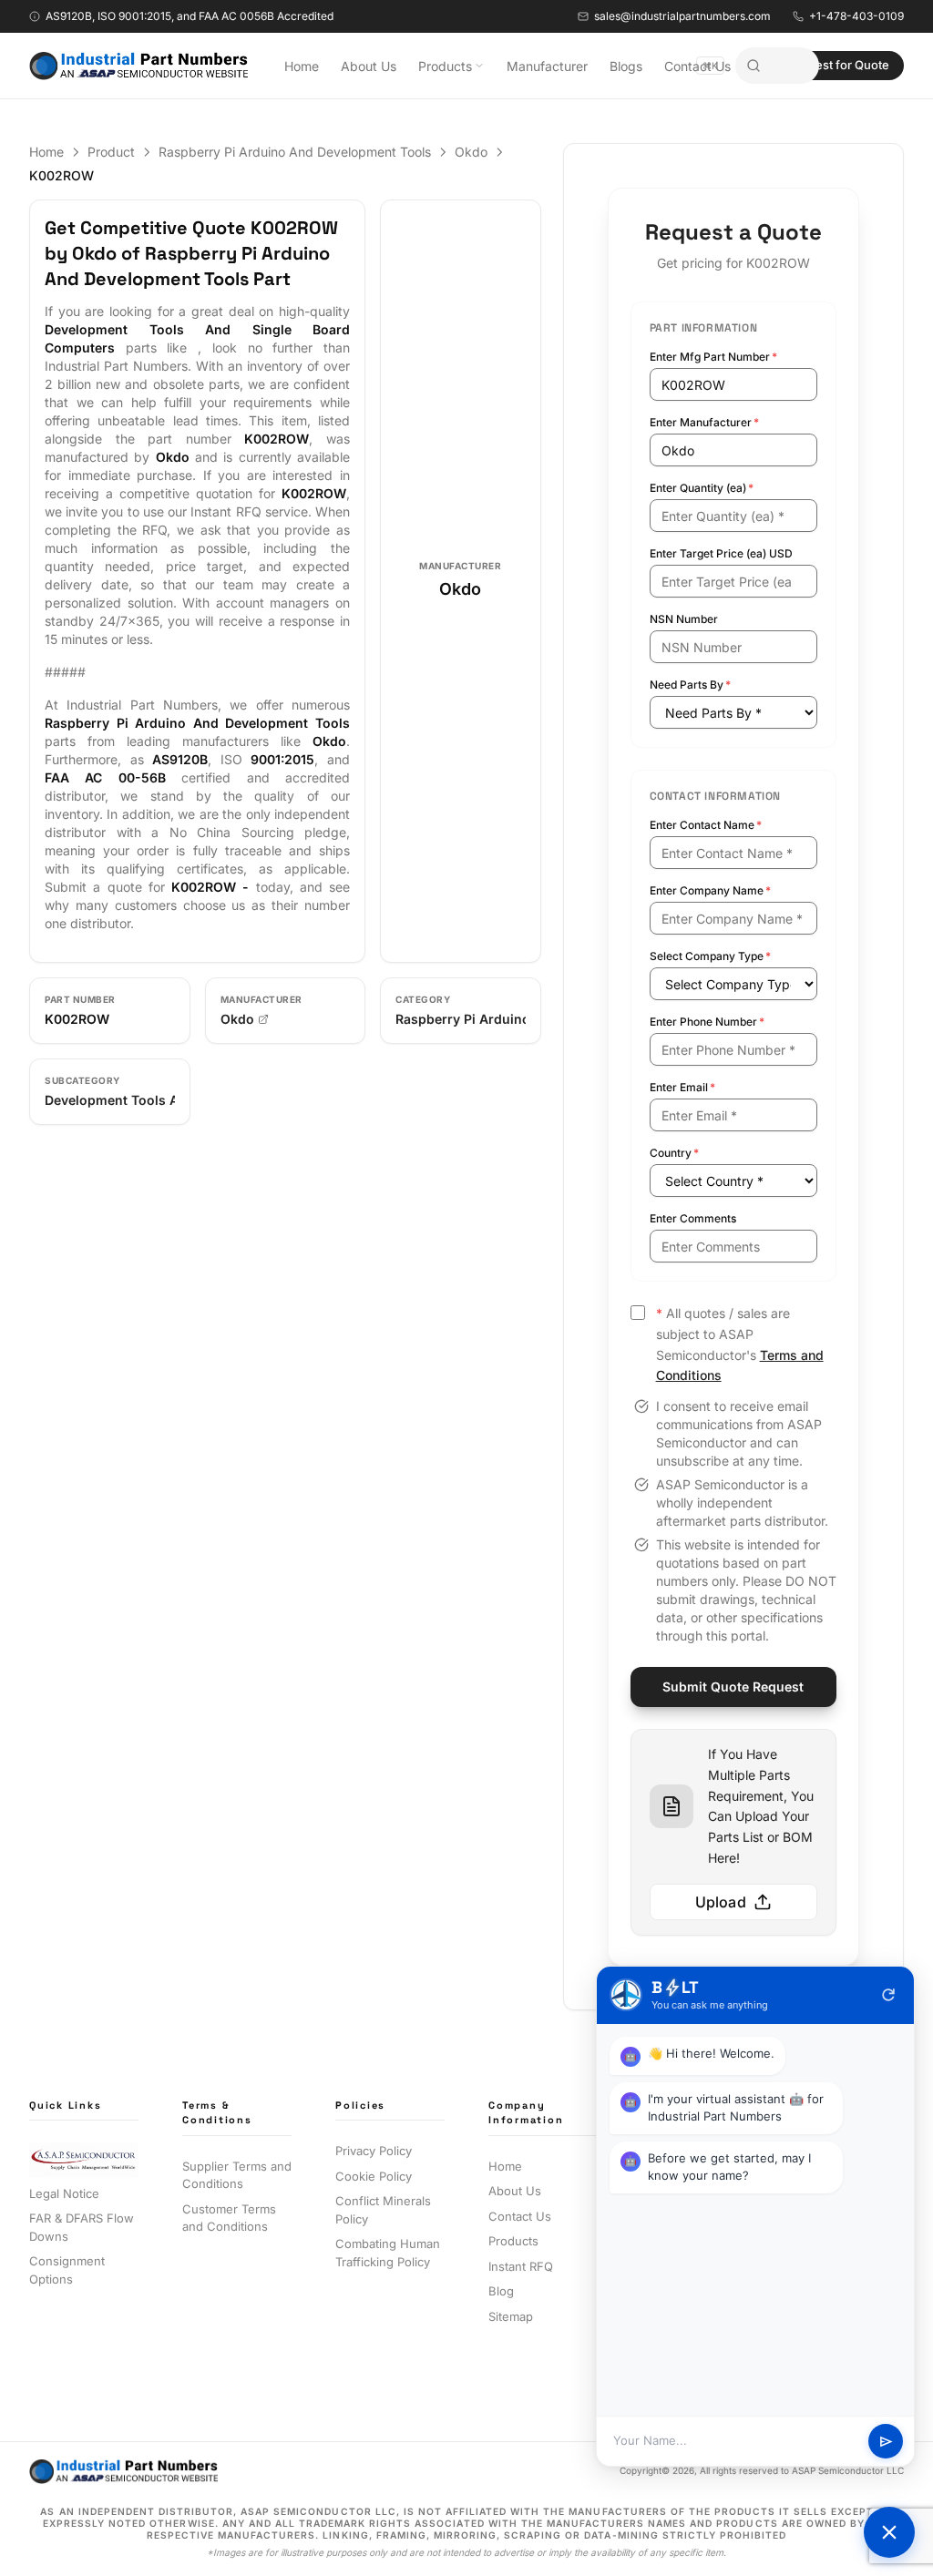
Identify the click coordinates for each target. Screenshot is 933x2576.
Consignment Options (67, 2270)
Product (111, 152)
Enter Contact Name (706, 825)
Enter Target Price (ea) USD (721, 553)
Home (302, 66)
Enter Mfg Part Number (713, 357)
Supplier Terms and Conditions (237, 2175)
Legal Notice (64, 2193)
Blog (501, 2291)
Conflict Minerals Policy (383, 2210)
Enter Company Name (710, 890)
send (886, 2442)
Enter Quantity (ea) (702, 488)
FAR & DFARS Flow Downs (82, 2227)
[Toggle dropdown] (479, 66)
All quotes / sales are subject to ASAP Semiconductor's (740, 1344)
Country (674, 1153)
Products (445, 66)
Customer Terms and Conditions (229, 2218)
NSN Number (684, 619)
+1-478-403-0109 (856, 16)
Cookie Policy (374, 2176)
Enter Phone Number (707, 1022)
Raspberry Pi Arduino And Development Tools (295, 152)
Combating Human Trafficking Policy (388, 2253)
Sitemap (511, 2316)
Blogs (626, 66)
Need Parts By (690, 685)
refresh (888, 1995)
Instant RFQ (521, 2266)
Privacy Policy (374, 2151)
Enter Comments (693, 1218)
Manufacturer (547, 66)
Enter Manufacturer (704, 422)
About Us (369, 66)
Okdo (471, 152)
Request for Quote (838, 65)
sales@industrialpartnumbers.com (682, 16)
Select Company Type (710, 956)
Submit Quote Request (733, 1687)
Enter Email (682, 1087)
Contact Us (697, 66)
